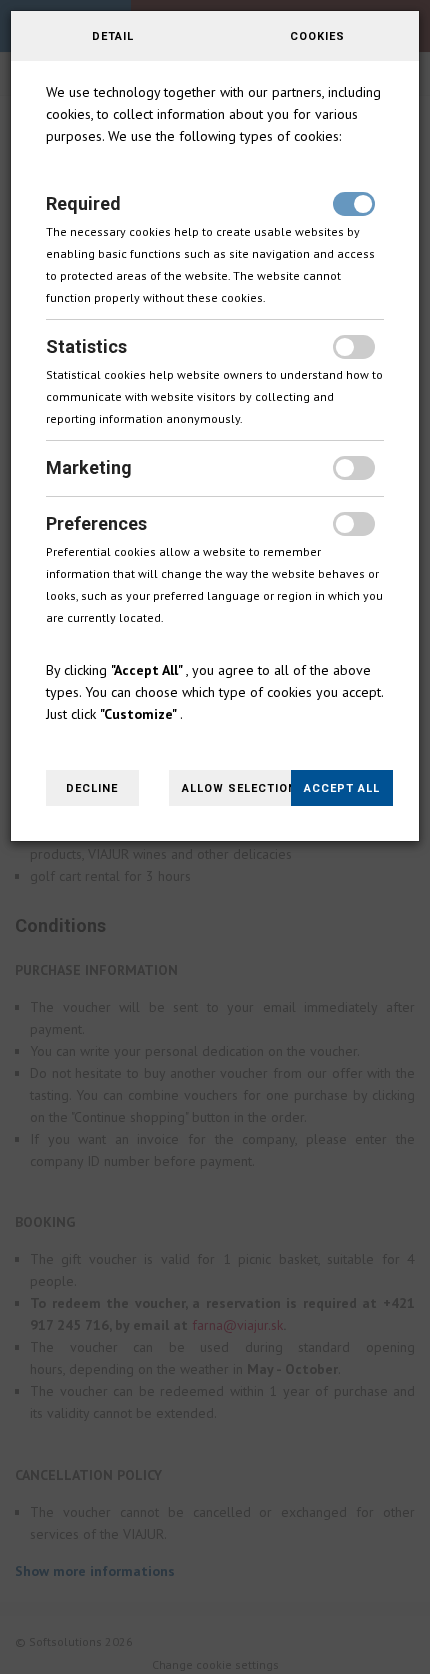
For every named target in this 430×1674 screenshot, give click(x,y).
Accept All (342, 788)
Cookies (317, 36)
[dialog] (215, 837)
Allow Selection (239, 788)
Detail (113, 36)
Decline (92, 788)
